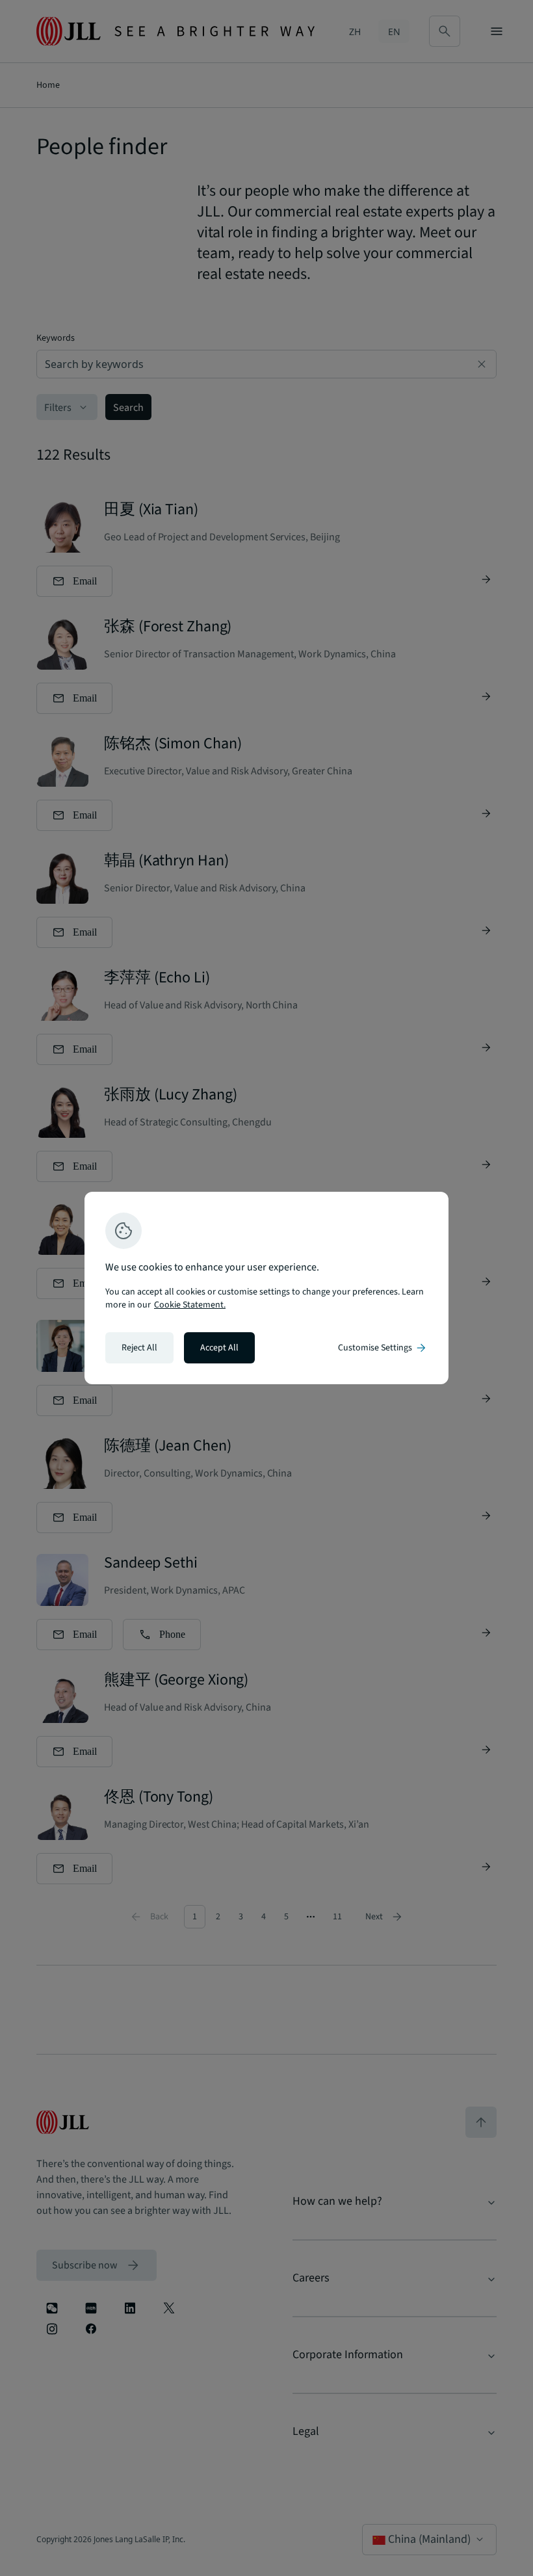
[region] (266, 1288)
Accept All (219, 1348)
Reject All (139, 1348)
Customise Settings (383, 1348)
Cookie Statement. (190, 1305)
